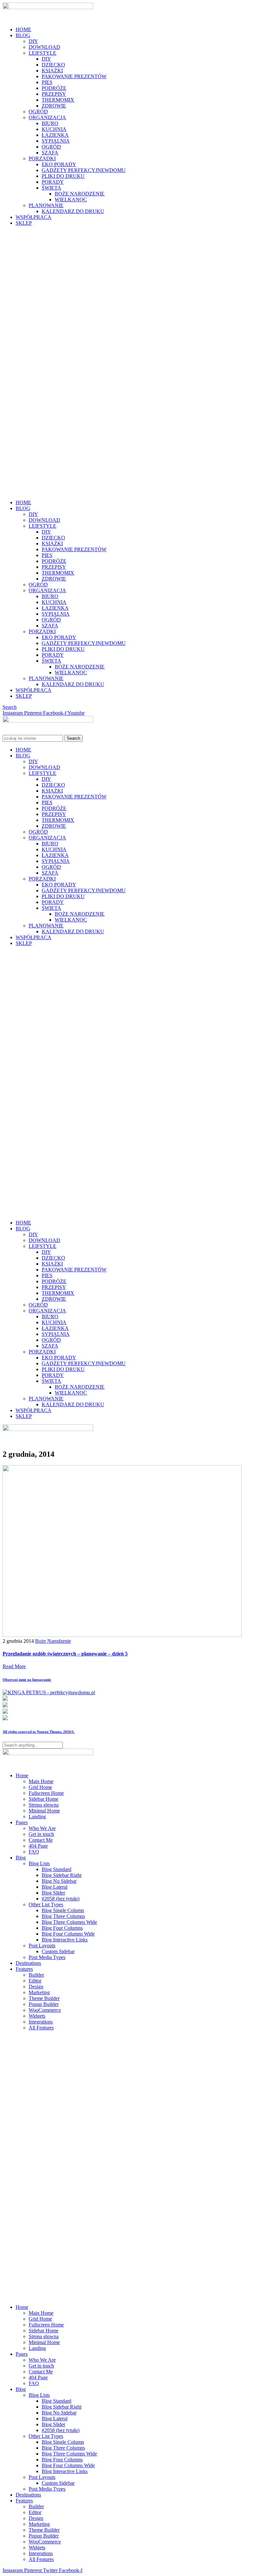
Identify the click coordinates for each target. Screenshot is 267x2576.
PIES (47, 82)
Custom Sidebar (58, 1951)
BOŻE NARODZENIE (80, 194)
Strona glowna (44, 1805)
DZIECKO (53, 65)
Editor (35, 1981)
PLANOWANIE (46, 205)
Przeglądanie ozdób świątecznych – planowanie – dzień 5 (65, 1654)
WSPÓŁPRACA (34, 217)
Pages (22, 1822)
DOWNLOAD (44, 47)
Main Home (41, 1781)
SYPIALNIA (56, 141)
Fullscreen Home (46, 1793)
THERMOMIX (58, 100)
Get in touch (41, 1834)
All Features (41, 2028)
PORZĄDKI (42, 158)
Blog (21, 1858)
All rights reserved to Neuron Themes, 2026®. (39, 1732)
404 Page (38, 1846)
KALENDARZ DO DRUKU (73, 211)
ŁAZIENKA (55, 135)
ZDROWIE (54, 106)
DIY (33, 41)
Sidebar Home (43, 1799)
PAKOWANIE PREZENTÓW (74, 76)
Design (36, 1987)
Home (22, 1775)
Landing (37, 1817)
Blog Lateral (55, 1887)
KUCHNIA (54, 129)
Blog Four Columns (62, 1928)
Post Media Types (47, 1957)
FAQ (34, 1852)
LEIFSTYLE (42, 53)
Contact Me (41, 1840)
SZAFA (50, 153)
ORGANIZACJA (47, 117)
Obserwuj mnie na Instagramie (27, 1680)
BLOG (23, 35)
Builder (36, 1975)
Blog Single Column (63, 1910)
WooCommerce (45, 2010)
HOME (23, 29)
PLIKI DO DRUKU (63, 176)
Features (24, 1969)
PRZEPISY (54, 94)
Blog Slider (53, 1893)
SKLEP (24, 223)
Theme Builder (44, 1998)
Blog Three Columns (63, 1916)
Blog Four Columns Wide (68, 1934)
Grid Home (40, 1787)
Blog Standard (56, 1869)
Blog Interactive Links (65, 1940)
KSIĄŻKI (52, 71)
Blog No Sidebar (59, 1881)
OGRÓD (38, 112)
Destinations (28, 1963)
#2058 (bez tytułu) (61, 1899)
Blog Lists (39, 1863)
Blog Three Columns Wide (69, 1922)
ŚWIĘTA (51, 188)
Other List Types (46, 1904)
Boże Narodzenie (53, 1641)
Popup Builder (44, 2004)
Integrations (41, 2022)
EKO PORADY (59, 164)
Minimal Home (44, 1811)
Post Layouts (42, 1946)
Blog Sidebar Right (62, 1875)
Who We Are (42, 1828)
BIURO (50, 123)
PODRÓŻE (54, 88)
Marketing (39, 1992)
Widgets (37, 2016)
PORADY (53, 182)
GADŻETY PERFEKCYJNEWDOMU (84, 170)
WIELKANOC (71, 200)
